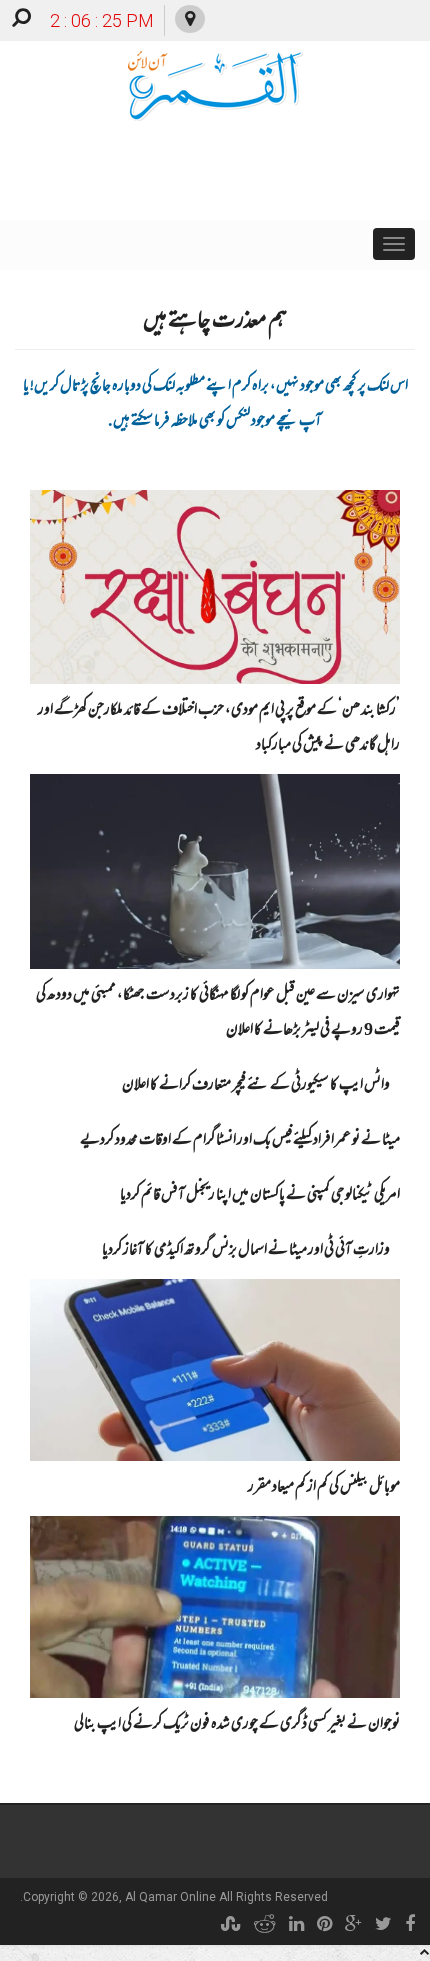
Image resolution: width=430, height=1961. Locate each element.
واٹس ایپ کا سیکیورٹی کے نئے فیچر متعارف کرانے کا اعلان (256, 1086)
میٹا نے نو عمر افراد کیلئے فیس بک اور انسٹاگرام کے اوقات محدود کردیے (240, 1141)
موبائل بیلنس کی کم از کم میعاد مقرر (324, 1488)
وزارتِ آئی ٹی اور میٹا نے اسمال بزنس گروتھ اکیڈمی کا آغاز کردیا (246, 1251)
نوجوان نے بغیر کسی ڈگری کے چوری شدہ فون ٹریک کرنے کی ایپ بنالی (237, 1725)
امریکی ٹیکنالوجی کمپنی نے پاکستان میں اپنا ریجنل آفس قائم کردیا (260, 1196)
